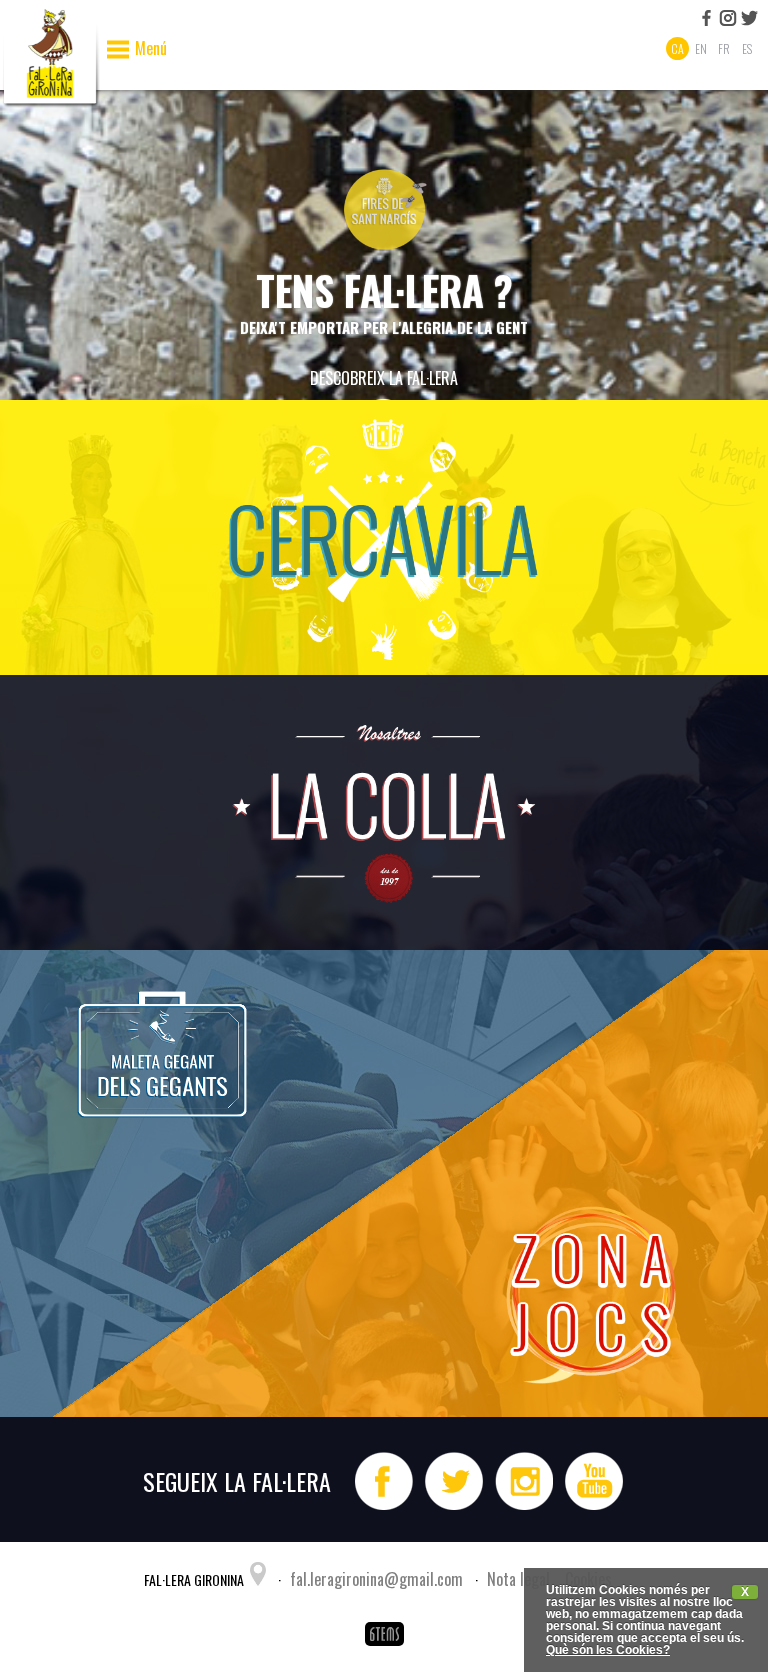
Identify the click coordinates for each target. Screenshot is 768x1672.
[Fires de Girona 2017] (384, 252)
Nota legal (518, 1579)
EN (701, 48)
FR (724, 48)
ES (747, 48)
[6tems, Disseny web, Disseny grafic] (384, 1647)
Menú (151, 50)
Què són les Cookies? (608, 1650)
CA (677, 48)
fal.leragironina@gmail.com (376, 1579)
